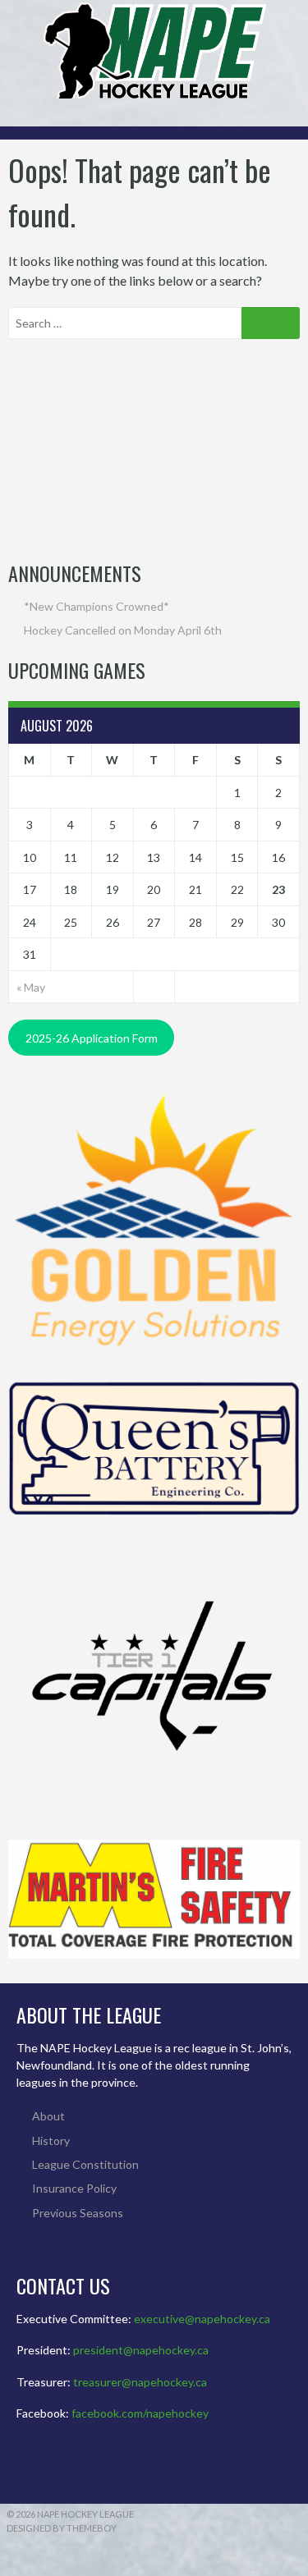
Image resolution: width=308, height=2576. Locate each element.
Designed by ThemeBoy (62, 2528)
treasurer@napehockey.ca (140, 2382)
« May (31, 987)
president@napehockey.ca (141, 2350)
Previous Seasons (78, 2213)
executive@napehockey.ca (202, 2319)
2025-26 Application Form (92, 1038)
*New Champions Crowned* (97, 606)
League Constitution (85, 2164)
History (51, 2141)
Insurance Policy (74, 2188)
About (48, 2116)
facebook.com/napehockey (140, 2413)
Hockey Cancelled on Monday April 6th (123, 630)
